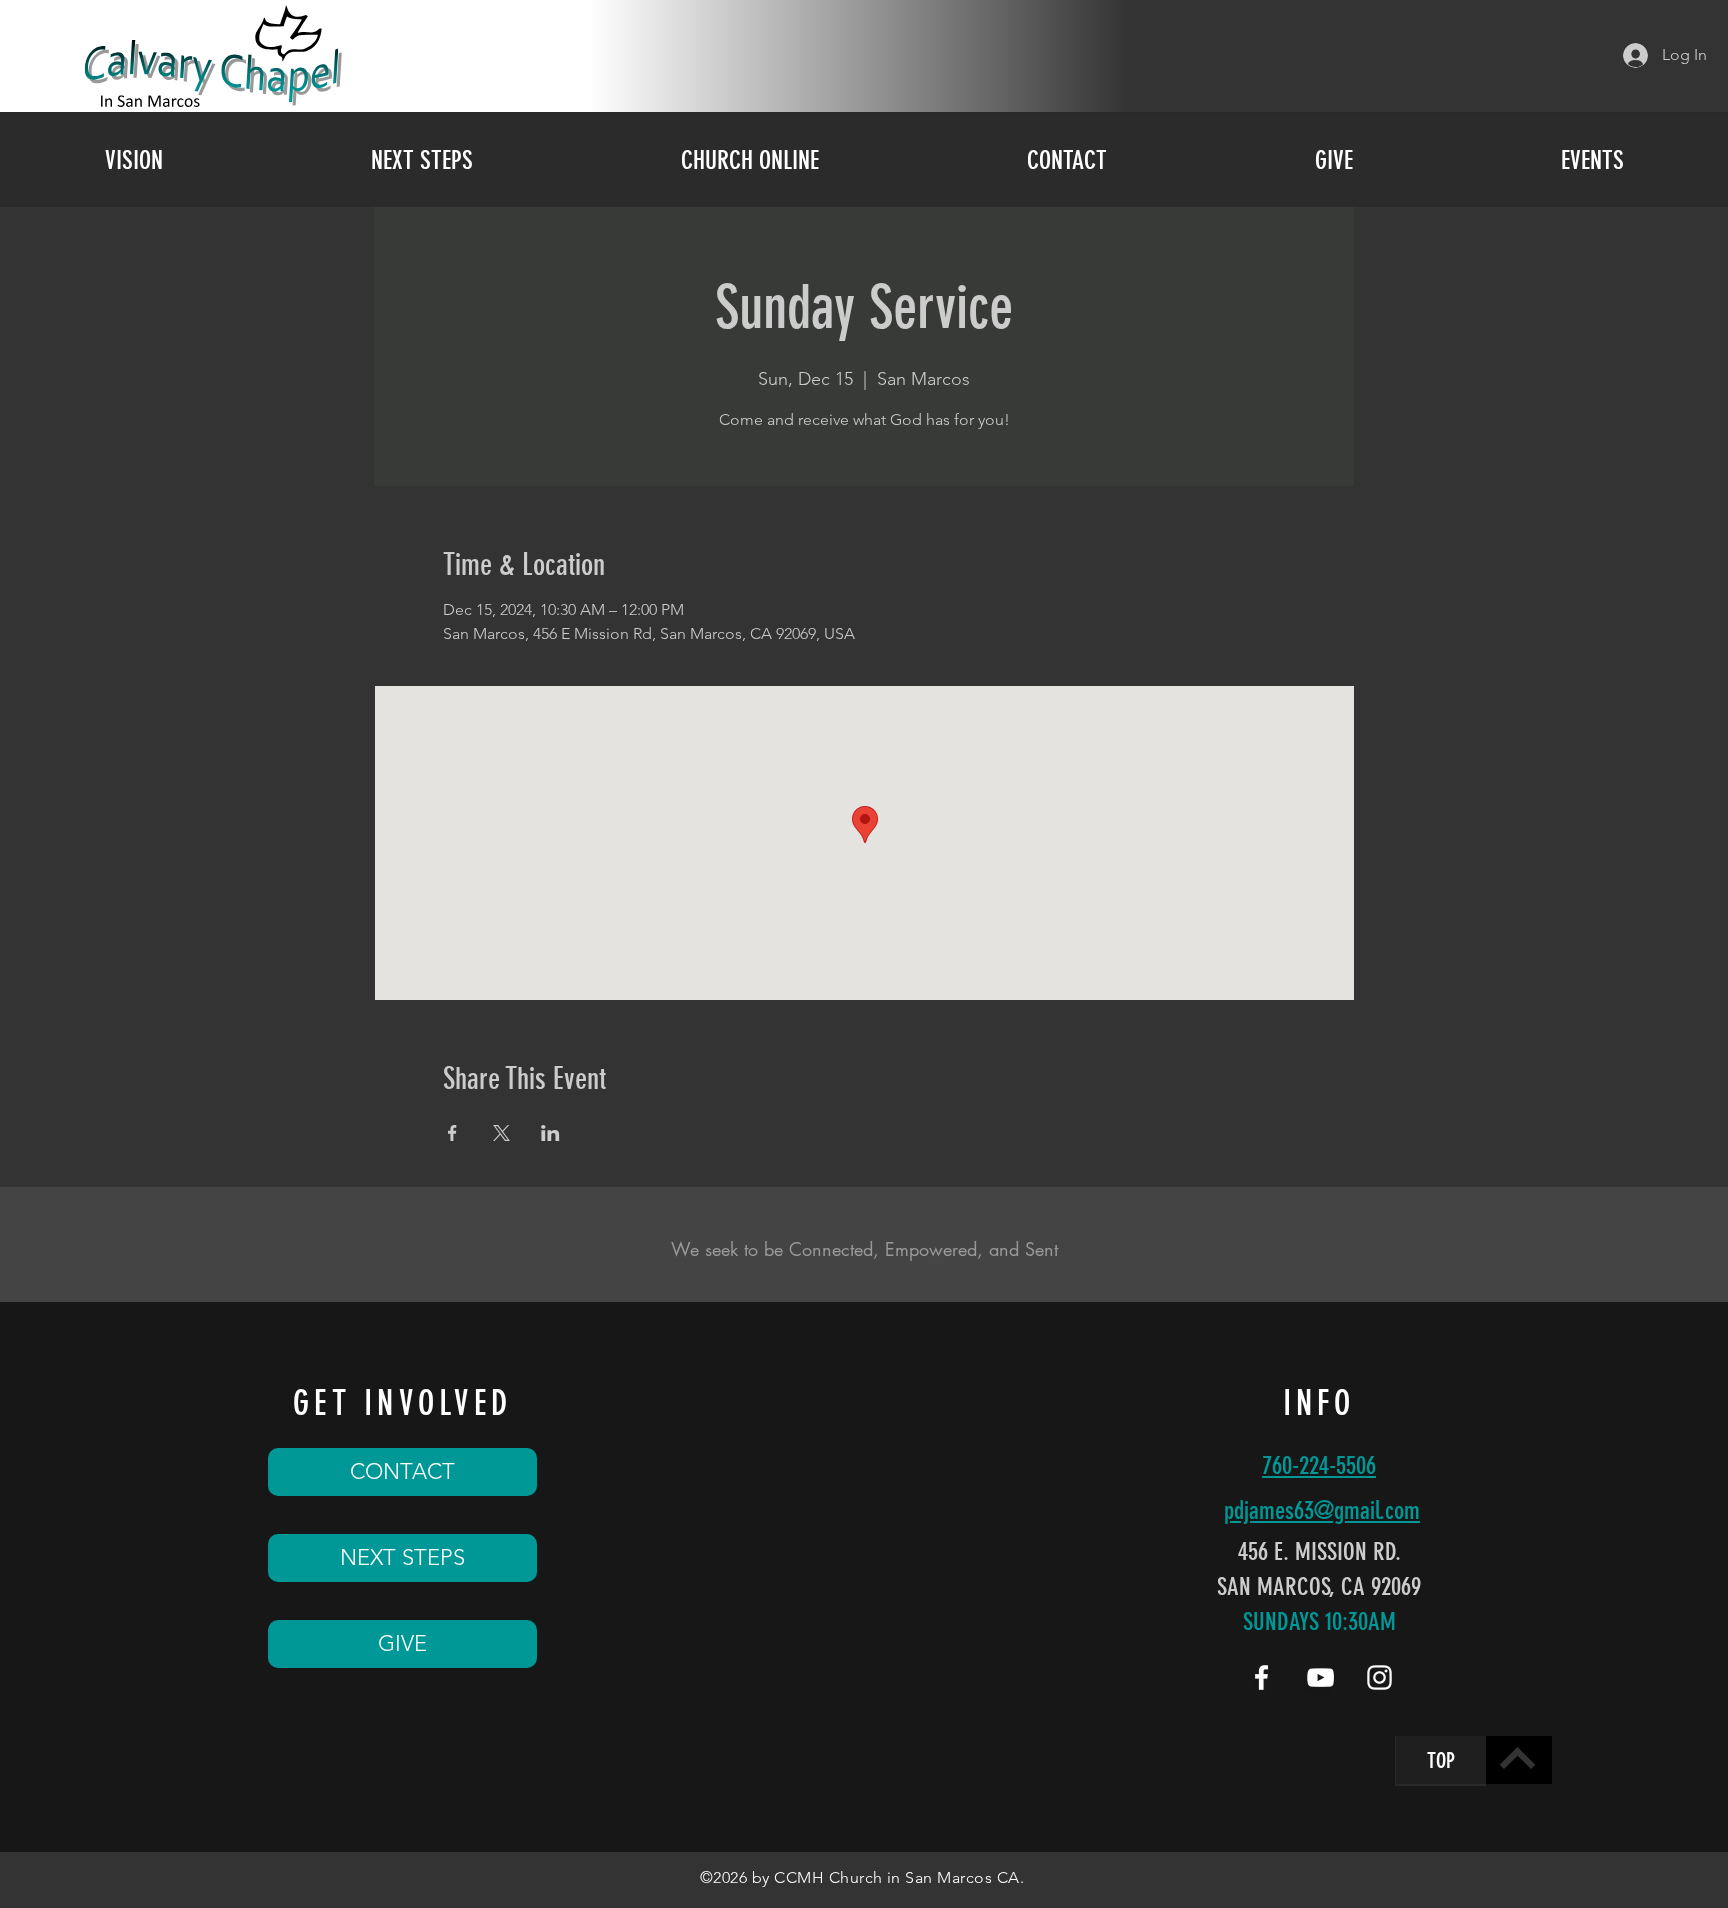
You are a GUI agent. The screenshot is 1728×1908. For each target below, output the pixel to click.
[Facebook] (1261, 1677)
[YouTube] (1320, 1677)
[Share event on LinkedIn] (550, 1133)
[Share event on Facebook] (452, 1133)
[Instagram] (1379, 1677)
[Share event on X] (501, 1133)
